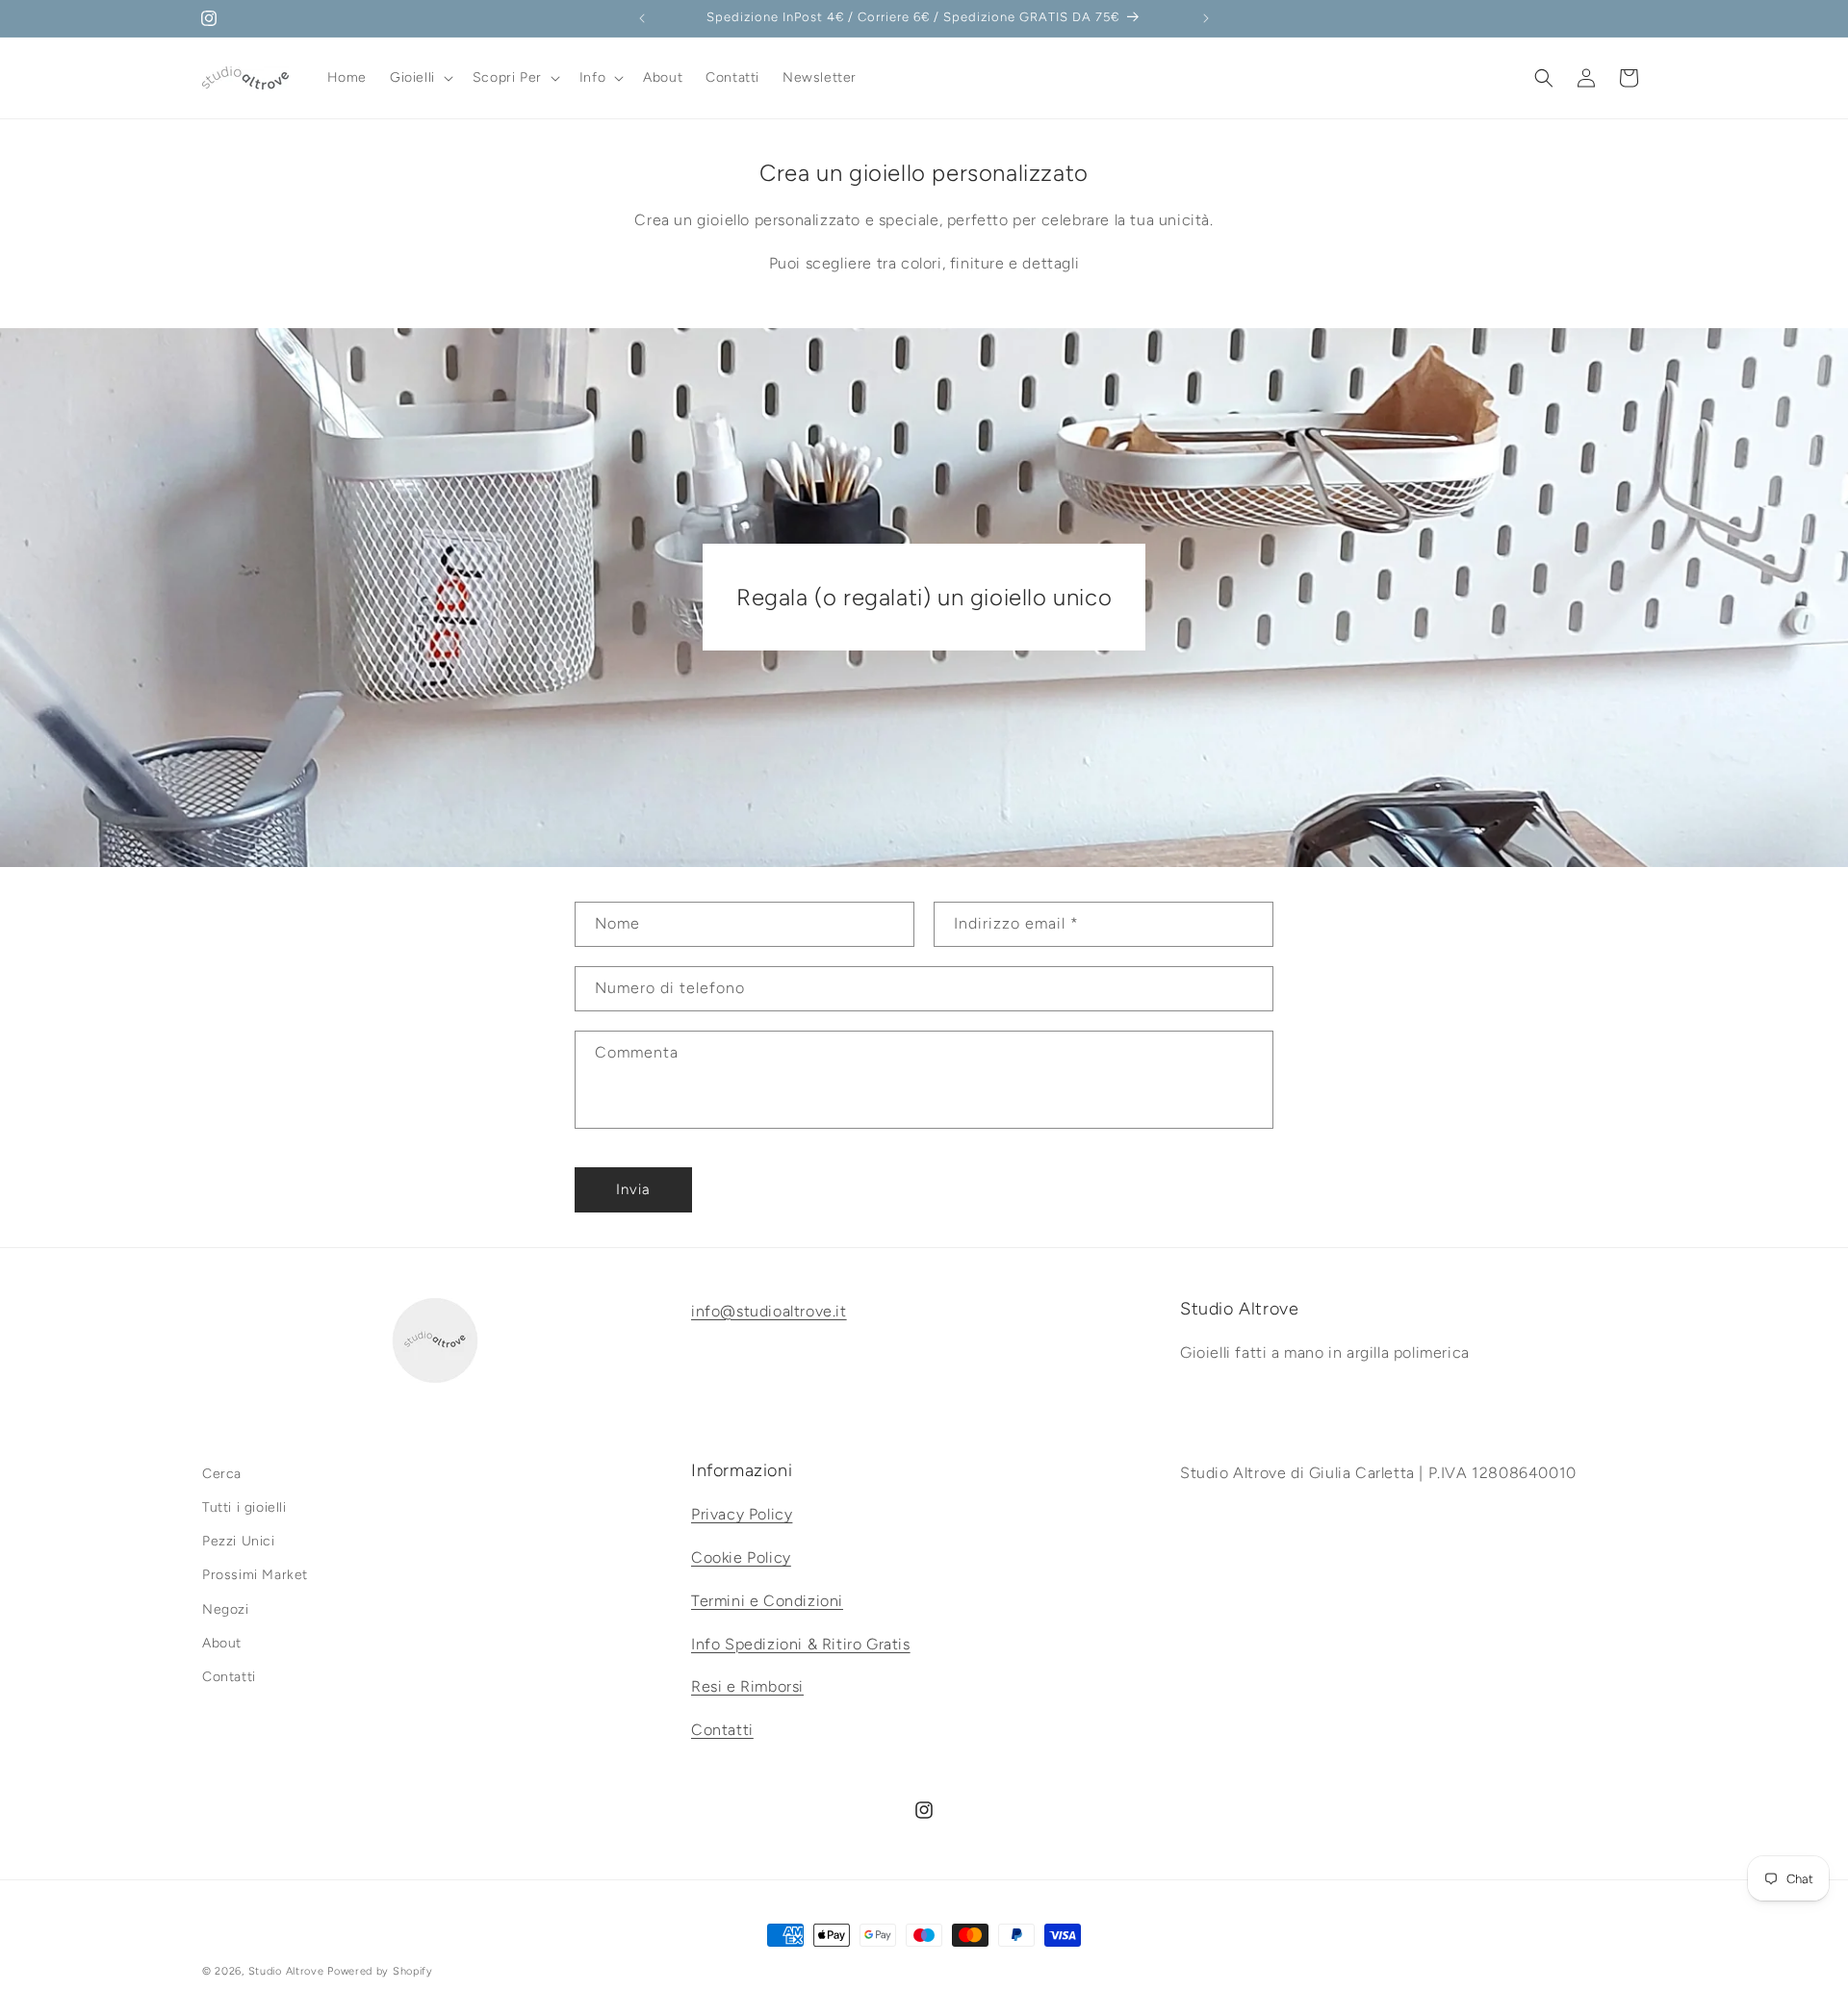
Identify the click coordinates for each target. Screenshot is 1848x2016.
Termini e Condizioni (767, 1601)
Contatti (229, 1677)
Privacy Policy (742, 1515)
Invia (633, 1189)
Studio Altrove (286, 1971)
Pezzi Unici (239, 1542)
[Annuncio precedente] (642, 18)
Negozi (226, 1609)
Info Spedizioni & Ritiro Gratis (801, 1644)
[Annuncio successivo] (1206, 18)
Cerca (222, 1474)
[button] (420, 78)
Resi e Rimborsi (747, 1687)
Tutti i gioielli (244, 1507)
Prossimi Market (255, 1576)
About (222, 1643)
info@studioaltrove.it (769, 1311)
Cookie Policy (741, 1557)
